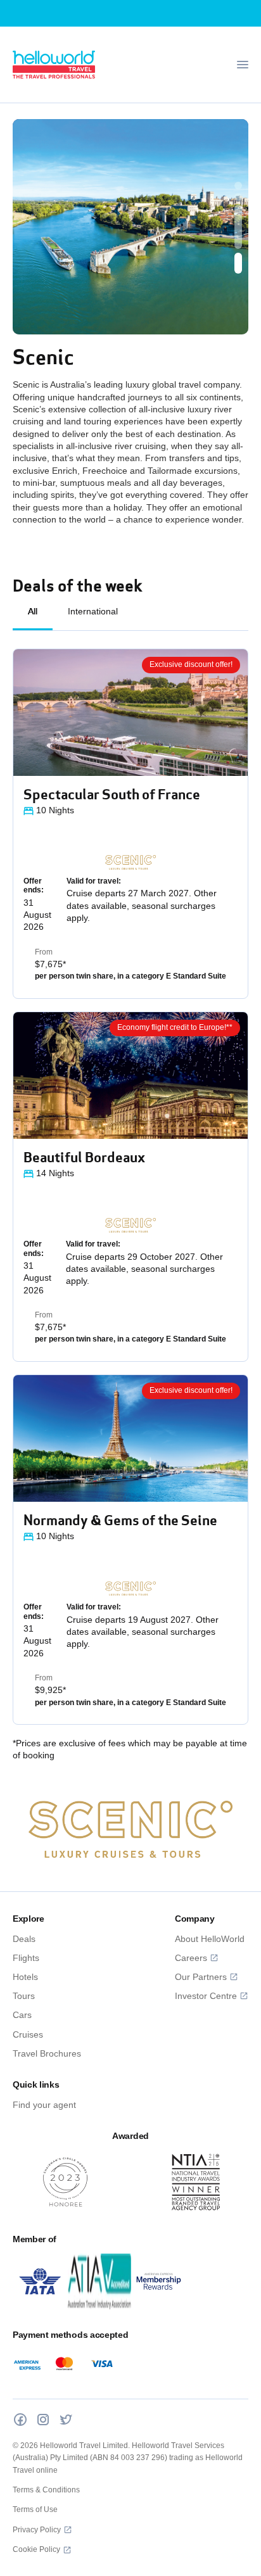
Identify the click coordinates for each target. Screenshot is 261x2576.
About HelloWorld (210, 1939)
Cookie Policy (36, 2549)
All (33, 611)
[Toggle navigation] (243, 65)
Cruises (28, 2034)
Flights (26, 1958)
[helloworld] (54, 65)
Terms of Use (35, 2509)
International (93, 611)
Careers (191, 1958)
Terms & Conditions (46, 2490)
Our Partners (201, 1977)
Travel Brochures (47, 2053)
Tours (24, 1996)
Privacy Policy (37, 2530)
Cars (22, 2015)
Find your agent (44, 2105)
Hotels (25, 1977)
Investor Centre (206, 1996)
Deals (24, 1939)
